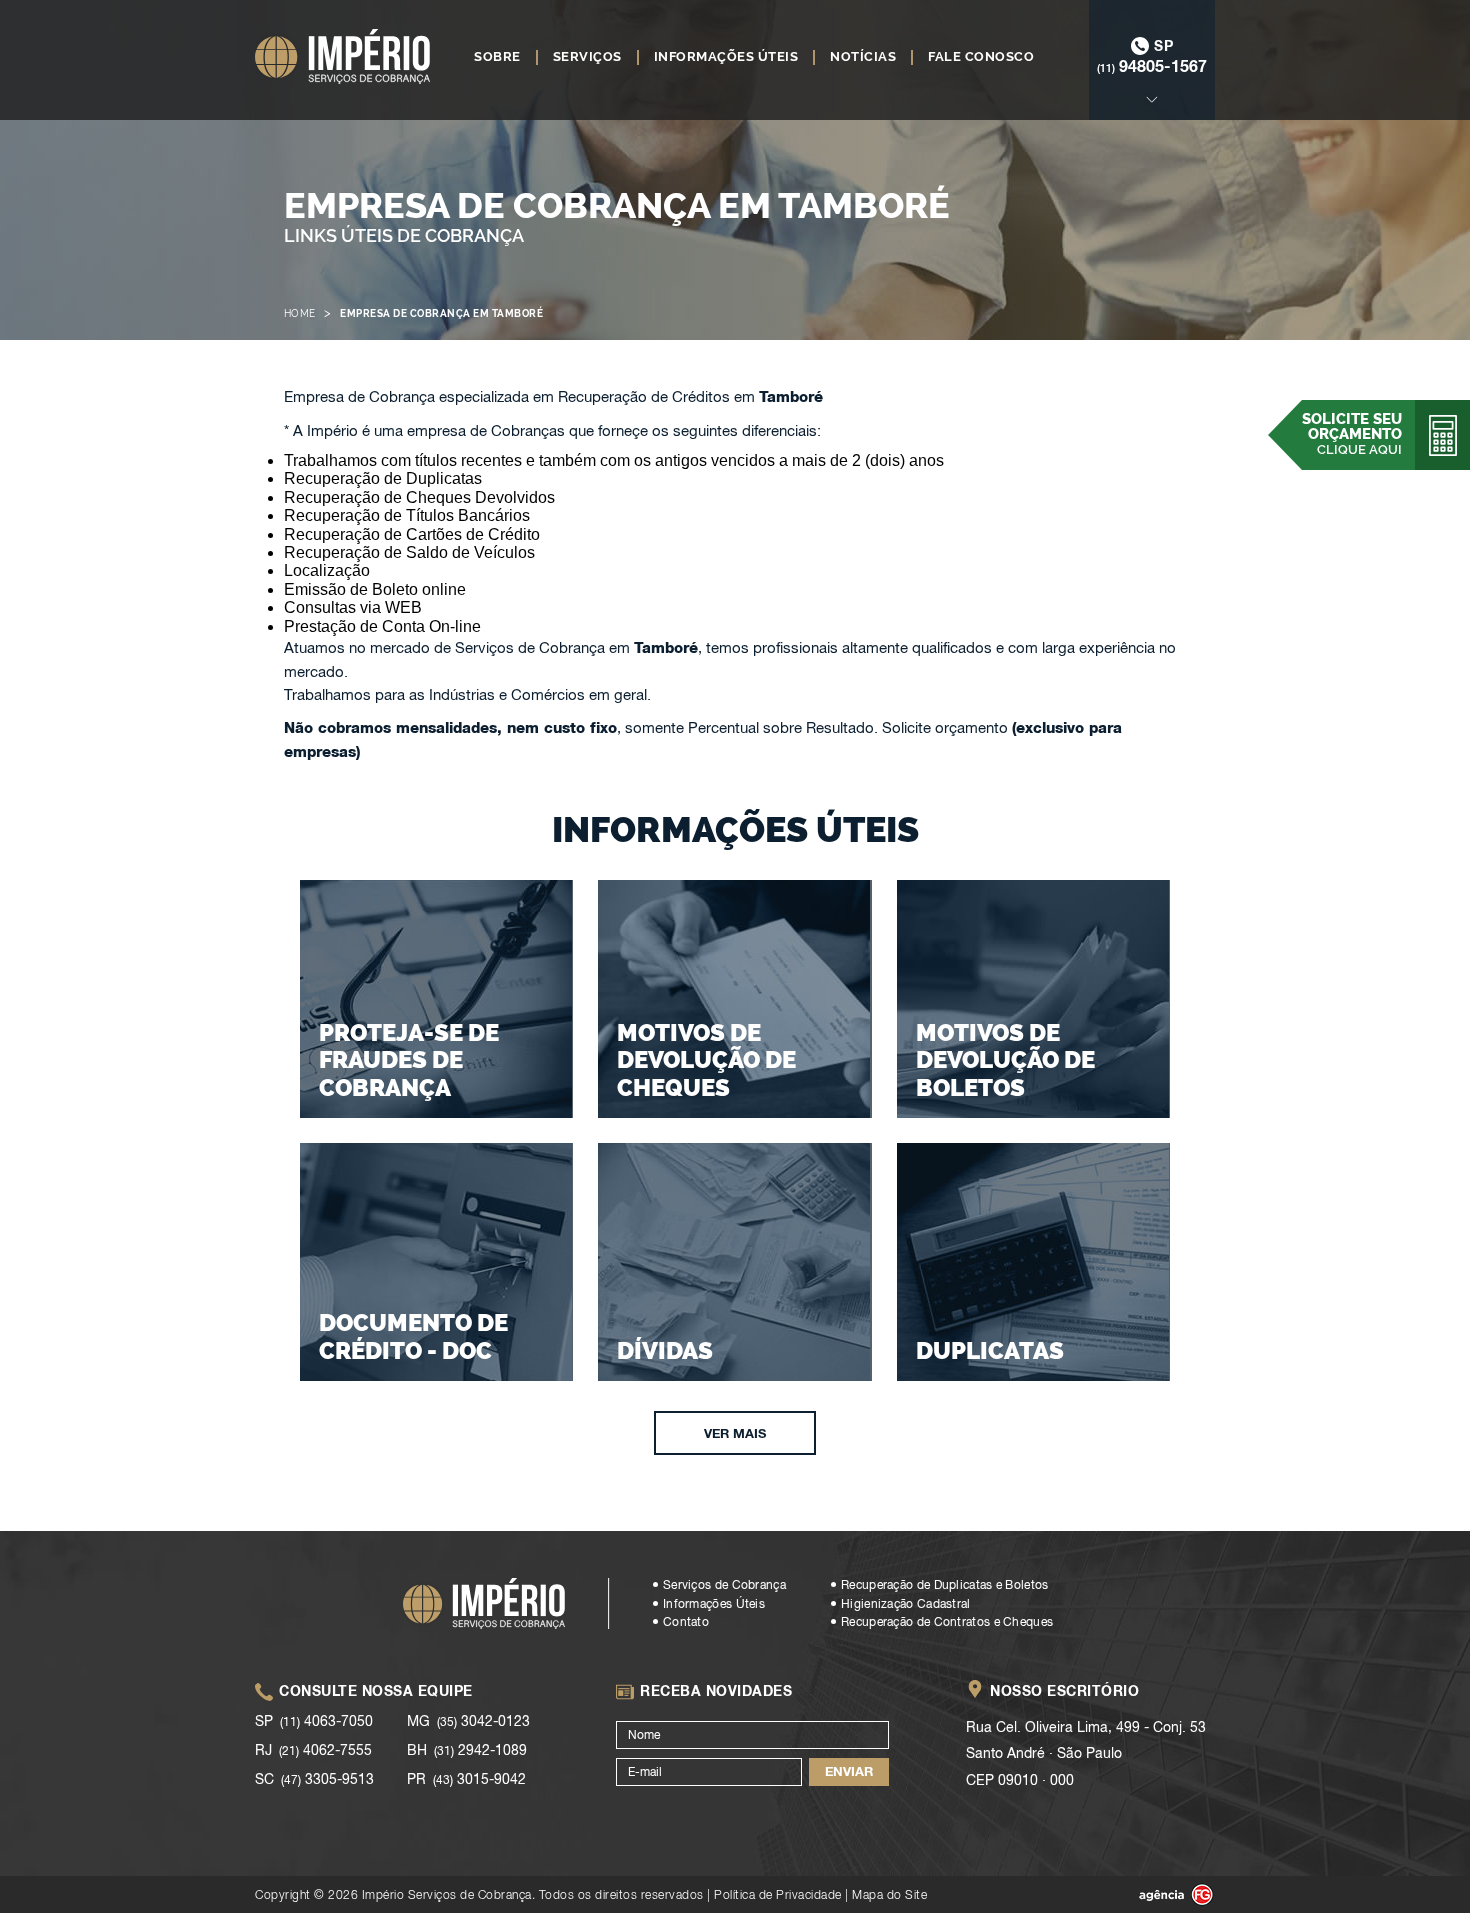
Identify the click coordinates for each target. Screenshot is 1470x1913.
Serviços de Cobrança (724, 1585)
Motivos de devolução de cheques (706, 1060)
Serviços (587, 57)
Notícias (863, 57)
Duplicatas (990, 1350)
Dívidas (665, 1350)
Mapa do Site (889, 1894)
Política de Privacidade (778, 1894)
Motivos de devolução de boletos (1005, 1060)
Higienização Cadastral (906, 1604)
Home (300, 313)
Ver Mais (735, 1433)
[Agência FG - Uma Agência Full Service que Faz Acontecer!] (1160, 1895)
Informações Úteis (726, 57)
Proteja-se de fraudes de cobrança (409, 1060)
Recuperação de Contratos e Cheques (947, 1622)
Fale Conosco (981, 57)
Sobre (497, 57)
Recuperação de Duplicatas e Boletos (945, 1585)
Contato (686, 1622)
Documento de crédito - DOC (413, 1336)
